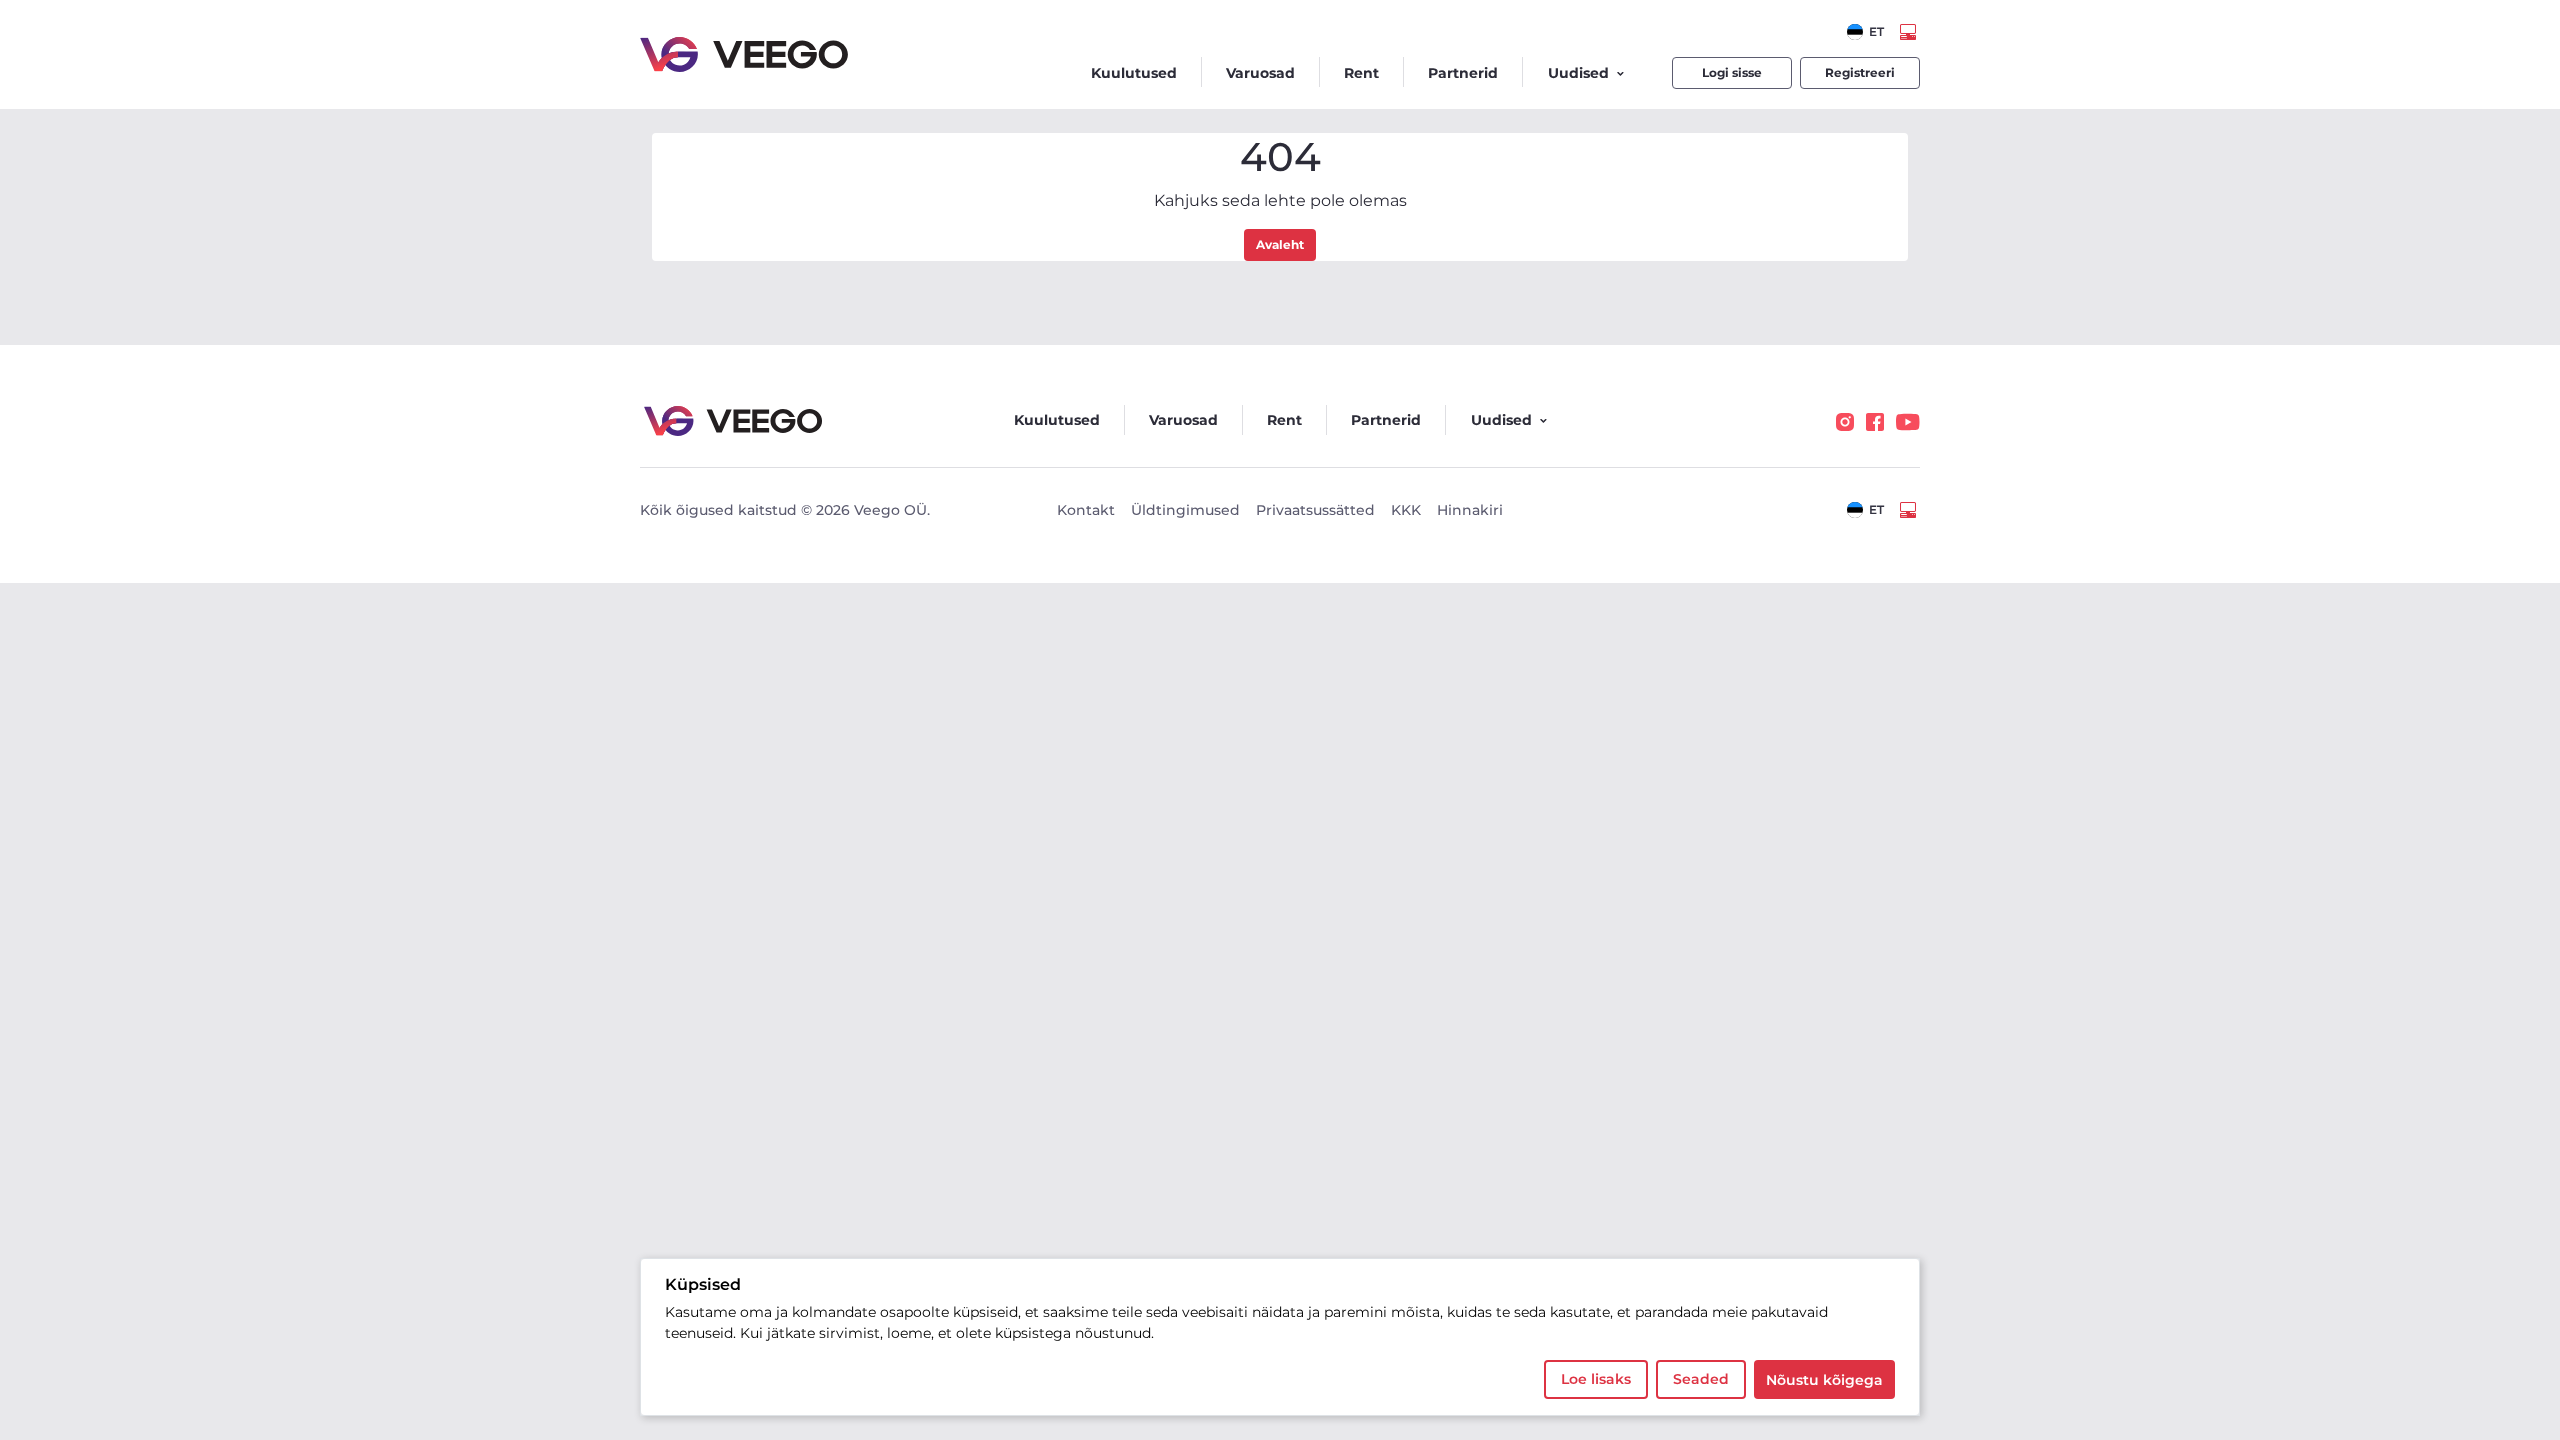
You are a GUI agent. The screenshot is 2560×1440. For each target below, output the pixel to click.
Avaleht (1280, 244)
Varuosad (1260, 73)
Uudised (1578, 73)
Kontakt (1086, 510)
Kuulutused (1134, 73)
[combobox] (1865, 32)
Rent (1361, 73)
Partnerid (1463, 73)
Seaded (1701, 1379)
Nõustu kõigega (1824, 1380)
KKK (1406, 510)
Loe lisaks (1596, 1379)
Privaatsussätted (1315, 510)
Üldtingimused (1185, 510)
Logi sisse (1732, 72)
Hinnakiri (1470, 510)
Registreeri (1860, 72)
